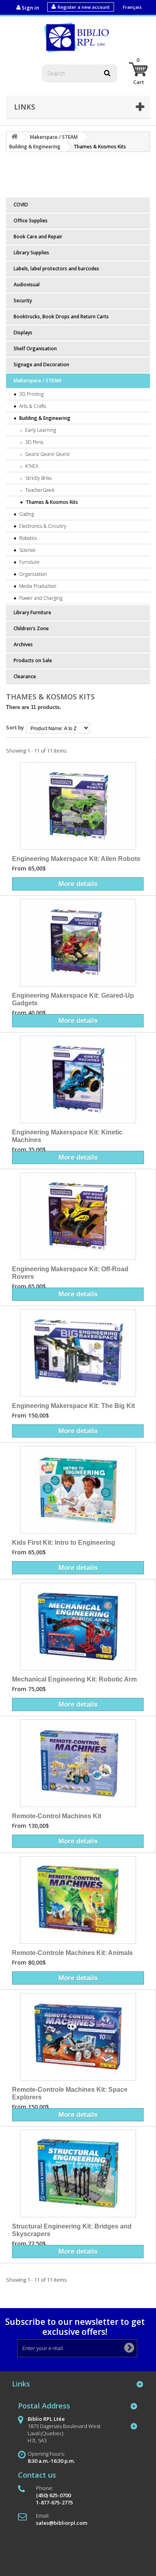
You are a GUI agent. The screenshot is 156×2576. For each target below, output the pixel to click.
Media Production (37, 586)
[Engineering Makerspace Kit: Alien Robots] (78, 806)
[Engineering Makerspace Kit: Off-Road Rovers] (78, 1216)
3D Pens (34, 442)
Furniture (29, 562)
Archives (23, 644)
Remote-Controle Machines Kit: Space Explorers (70, 2093)
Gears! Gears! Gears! (47, 454)
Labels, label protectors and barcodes (56, 269)
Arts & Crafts (32, 406)
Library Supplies (31, 253)
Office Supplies (31, 221)
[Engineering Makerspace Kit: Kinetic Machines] (78, 1079)
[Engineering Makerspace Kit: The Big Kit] (78, 1353)
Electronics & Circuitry (42, 526)
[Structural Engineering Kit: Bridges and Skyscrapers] (78, 2174)
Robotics (27, 538)
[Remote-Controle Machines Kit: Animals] (78, 1900)
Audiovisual (27, 285)
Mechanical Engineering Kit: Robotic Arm (74, 1679)
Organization (32, 574)
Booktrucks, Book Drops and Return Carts (61, 317)
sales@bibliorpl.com (62, 2523)
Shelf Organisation (35, 348)
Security (23, 301)
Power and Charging (40, 598)
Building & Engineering (44, 418)
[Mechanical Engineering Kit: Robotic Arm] (78, 1626)
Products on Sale (33, 660)
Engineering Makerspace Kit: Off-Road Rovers (70, 1273)
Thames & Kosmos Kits (51, 502)
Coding (26, 514)
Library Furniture (32, 612)
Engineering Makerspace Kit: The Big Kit (73, 1406)
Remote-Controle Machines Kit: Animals (72, 1953)
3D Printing (31, 394)
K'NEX (31, 466)
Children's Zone (31, 628)
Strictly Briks (38, 478)
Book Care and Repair (38, 237)
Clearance (25, 676)
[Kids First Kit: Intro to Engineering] (78, 1490)
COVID (21, 205)
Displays (23, 332)
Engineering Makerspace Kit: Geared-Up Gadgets (73, 999)
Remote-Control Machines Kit (57, 1816)
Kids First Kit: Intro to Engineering (64, 1542)
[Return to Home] (14, 137)
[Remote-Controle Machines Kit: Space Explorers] (78, 2037)
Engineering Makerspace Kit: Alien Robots (76, 859)
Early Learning (40, 430)
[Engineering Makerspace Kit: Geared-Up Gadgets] (78, 943)
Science (27, 550)
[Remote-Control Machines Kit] (78, 1763)
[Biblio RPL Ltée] (78, 37)
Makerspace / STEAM (37, 380)
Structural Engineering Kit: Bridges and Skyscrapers (72, 2230)
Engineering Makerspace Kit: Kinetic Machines (67, 1136)
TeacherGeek (39, 490)
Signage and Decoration (41, 364)
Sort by (15, 727)
